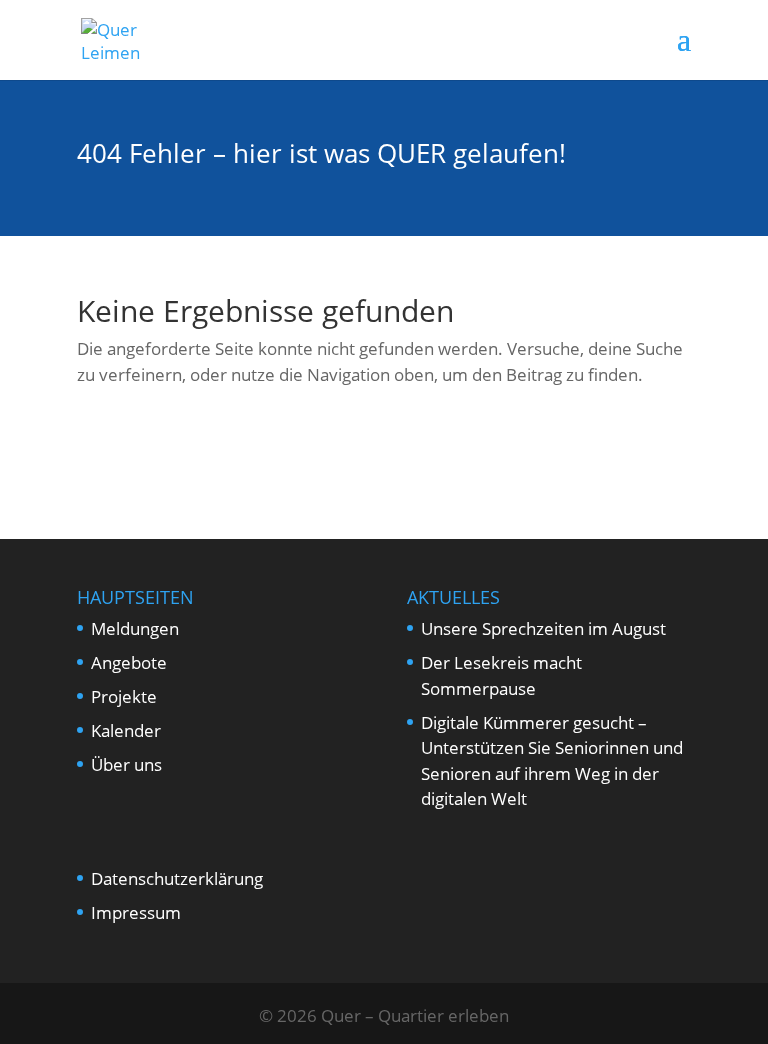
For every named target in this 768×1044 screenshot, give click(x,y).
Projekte (124, 696)
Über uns (126, 764)
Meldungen (135, 628)
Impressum (136, 912)
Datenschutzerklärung (177, 878)
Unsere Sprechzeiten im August (543, 628)
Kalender (126, 730)
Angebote (129, 662)
